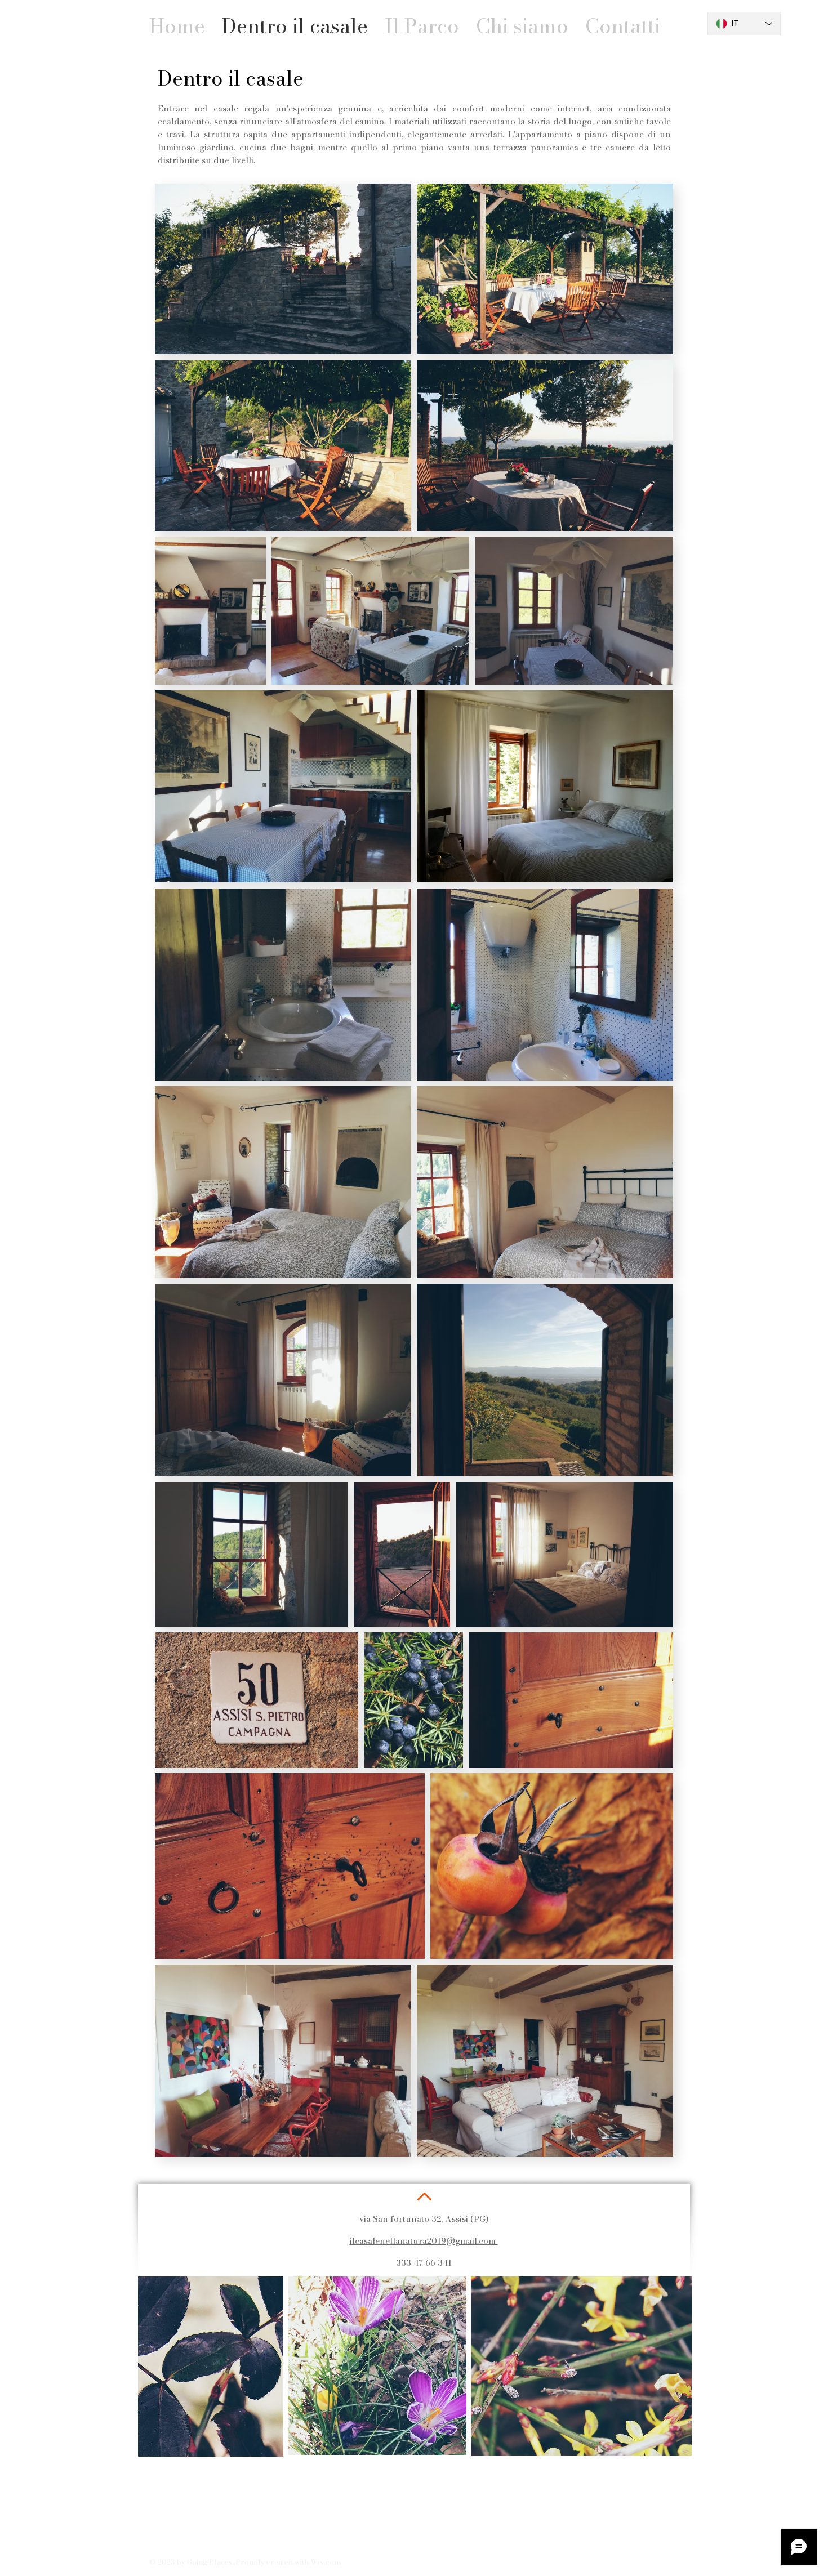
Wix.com (326, 2562)
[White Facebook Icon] (634, 2557)
